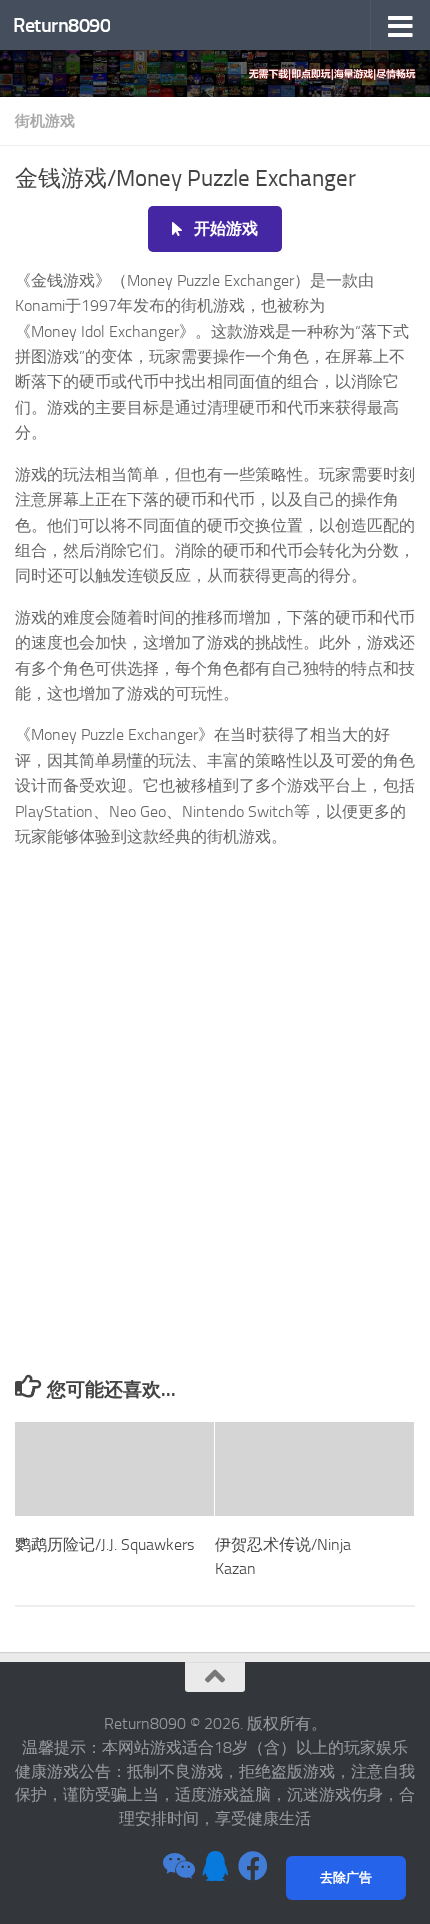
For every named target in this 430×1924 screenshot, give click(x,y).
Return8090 (61, 25)
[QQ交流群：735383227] (215, 1866)
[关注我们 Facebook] (253, 1866)
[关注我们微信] (177, 1866)
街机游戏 (45, 121)
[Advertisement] (215, 1150)
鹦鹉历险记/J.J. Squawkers (104, 1544)
